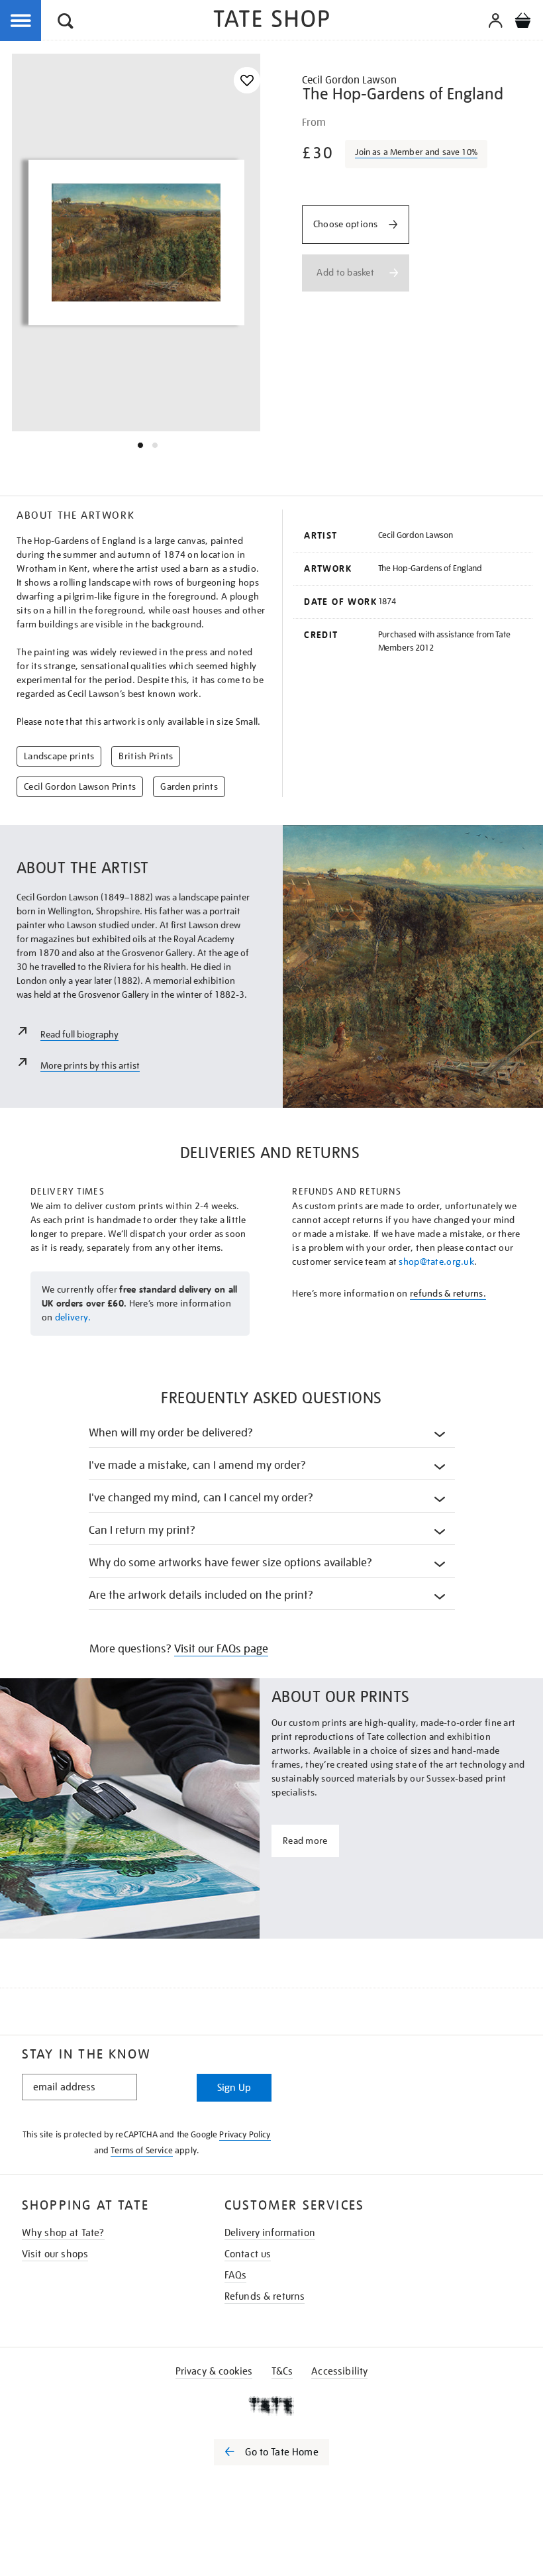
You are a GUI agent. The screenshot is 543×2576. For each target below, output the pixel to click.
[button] (66, 23)
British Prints (146, 756)
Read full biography (79, 1034)
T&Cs (282, 2371)
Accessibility (339, 2371)
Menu (21, 21)
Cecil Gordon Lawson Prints (80, 786)
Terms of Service (142, 2150)
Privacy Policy (245, 2134)
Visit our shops (55, 2254)
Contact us (248, 2254)
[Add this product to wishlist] (247, 80)
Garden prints (189, 786)
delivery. (73, 1317)
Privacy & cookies (214, 2371)
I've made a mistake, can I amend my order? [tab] (198, 1465)
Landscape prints (59, 756)
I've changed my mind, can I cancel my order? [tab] (201, 1498)
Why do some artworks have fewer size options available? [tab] (231, 1563)
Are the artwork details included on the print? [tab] (201, 1595)
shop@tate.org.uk (436, 1261)
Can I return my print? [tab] (142, 1530)
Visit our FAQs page (221, 1649)
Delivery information (270, 2233)
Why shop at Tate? (63, 2233)
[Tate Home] (271, 2406)
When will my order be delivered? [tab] (171, 1433)
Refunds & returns (265, 2296)
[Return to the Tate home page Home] (271, 21)
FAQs (236, 2275)
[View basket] (522, 23)
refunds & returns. (448, 1293)
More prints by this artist (90, 1065)
